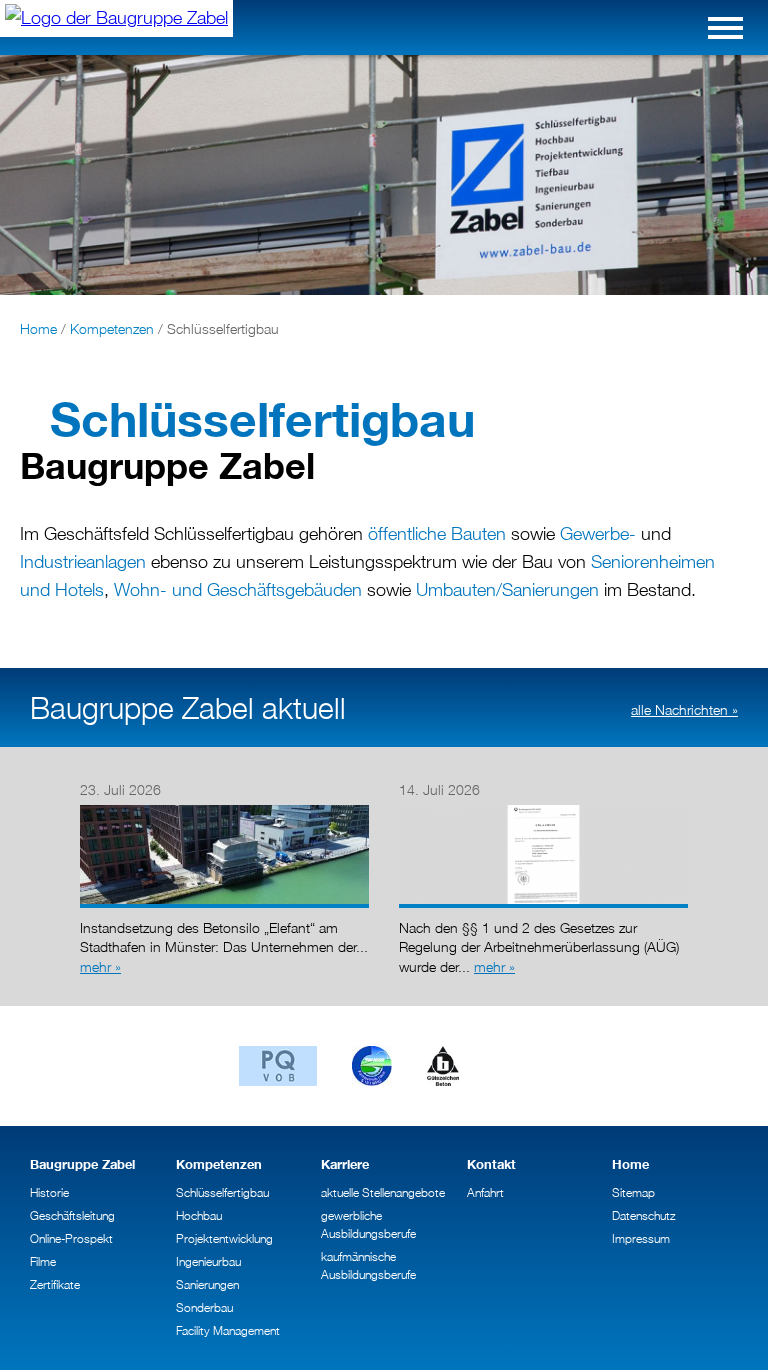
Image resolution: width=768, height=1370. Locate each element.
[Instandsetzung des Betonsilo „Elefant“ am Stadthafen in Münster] (224, 809)
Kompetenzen (112, 328)
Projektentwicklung (224, 1238)
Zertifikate (55, 1284)
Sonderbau (204, 1307)
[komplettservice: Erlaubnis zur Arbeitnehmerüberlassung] (543, 809)
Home (38, 328)
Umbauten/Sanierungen (507, 589)
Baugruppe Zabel (82, 1164)
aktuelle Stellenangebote (383, 1192)
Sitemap (633, 1192)
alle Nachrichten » (684, 709)
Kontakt (491, 1164)
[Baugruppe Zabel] (116, 18)
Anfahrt (485, 1192)
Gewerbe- (598, 533)
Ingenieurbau (208, 1261)
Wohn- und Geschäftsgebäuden (238, 589)
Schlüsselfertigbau (222, 1192)
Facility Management (228, 1330)
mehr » (100, 966)
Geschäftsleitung (72, 1215)
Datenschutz (644, 1215)
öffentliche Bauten (437, 533)
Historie (49, 1192)
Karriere (345, 1164)
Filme (43, 1261)
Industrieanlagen (83, 561)
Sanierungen (207, 1284)
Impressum (641, 1238)
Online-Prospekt (71, 1238)
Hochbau (199, 1215)
